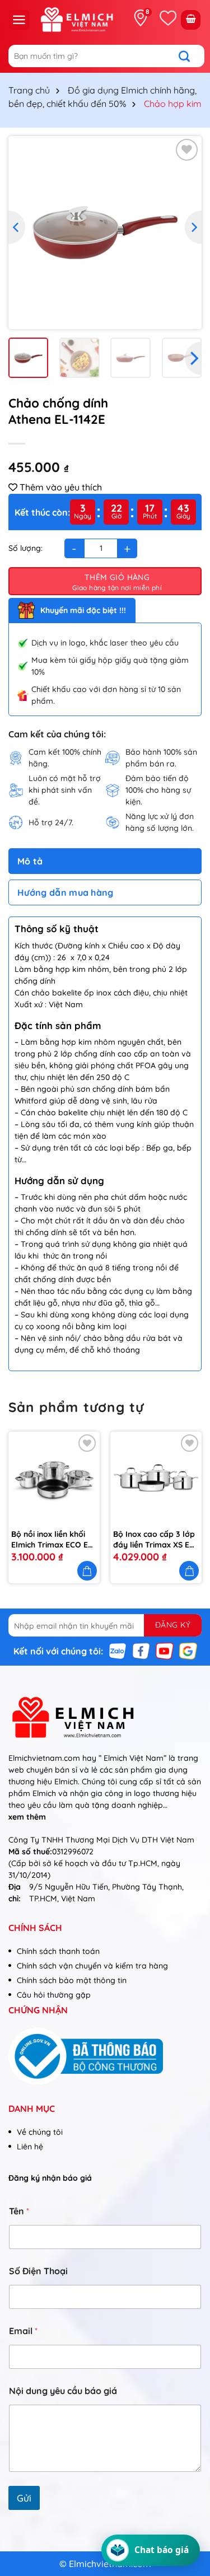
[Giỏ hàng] (191, 20)
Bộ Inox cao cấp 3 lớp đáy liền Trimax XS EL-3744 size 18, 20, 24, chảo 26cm (155, 1539)
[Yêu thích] (168, 18)
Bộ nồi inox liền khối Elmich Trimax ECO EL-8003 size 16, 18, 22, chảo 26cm (53, 1539)
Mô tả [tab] (30, 861)
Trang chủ (29, 90)
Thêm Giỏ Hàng (117, 577)
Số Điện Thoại (38, 2271)
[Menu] (19, 20)
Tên (19, 2211)
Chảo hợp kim (173, 104)
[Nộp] (190, 56)
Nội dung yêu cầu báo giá (63, 2391)
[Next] (193, 227)
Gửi (24, 2498)
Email (23, 2331)
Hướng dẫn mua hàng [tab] (66, 892)
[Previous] (17, 227)
